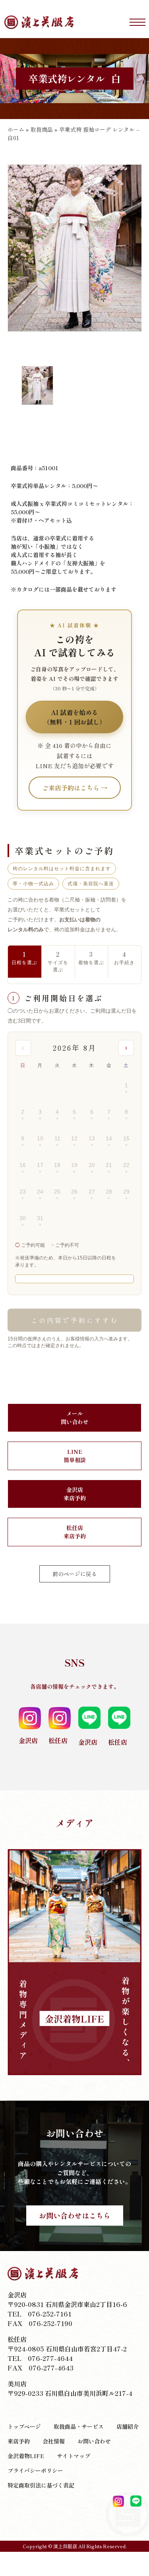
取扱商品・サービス (79, 2426)
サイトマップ (74, 2456)
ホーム (16, 129)
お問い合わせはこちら (75, 2215)
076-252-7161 (50, 2314)
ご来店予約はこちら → (75, 788)
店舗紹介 (128, 2426)
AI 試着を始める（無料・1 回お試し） (74, 717)
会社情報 (54, 2441)
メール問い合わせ (75, 1418)
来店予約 (19, 2441)
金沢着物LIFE (26, 2456)
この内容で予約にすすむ (75, 1320)
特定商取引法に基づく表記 (41, 2485)
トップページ (24, 2426)
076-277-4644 (50, 2358)
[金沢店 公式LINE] (136, 2501)
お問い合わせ (94, 2441)
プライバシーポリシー (35, 2470)
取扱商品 (42, 129)
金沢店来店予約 (75, 1494)
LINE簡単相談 (75, 1456)
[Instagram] (118, 2501)
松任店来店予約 (75, 1532)
